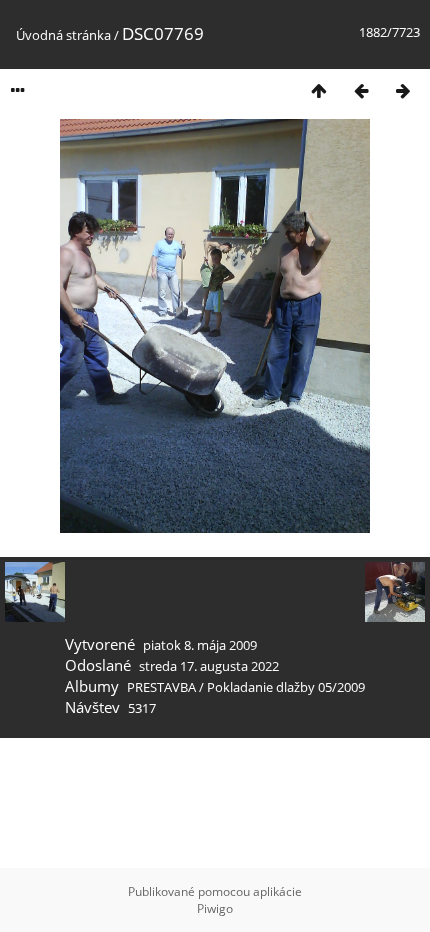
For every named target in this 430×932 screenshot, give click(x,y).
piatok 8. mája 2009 (200, 645)
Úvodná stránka (63, 35)
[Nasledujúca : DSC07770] (403, 90)
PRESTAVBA (163, 687)
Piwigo (215, 908)
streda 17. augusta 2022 (209, 666)
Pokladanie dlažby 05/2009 (286, 687)
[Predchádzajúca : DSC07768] (361, 90)
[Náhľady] (319, 90)
